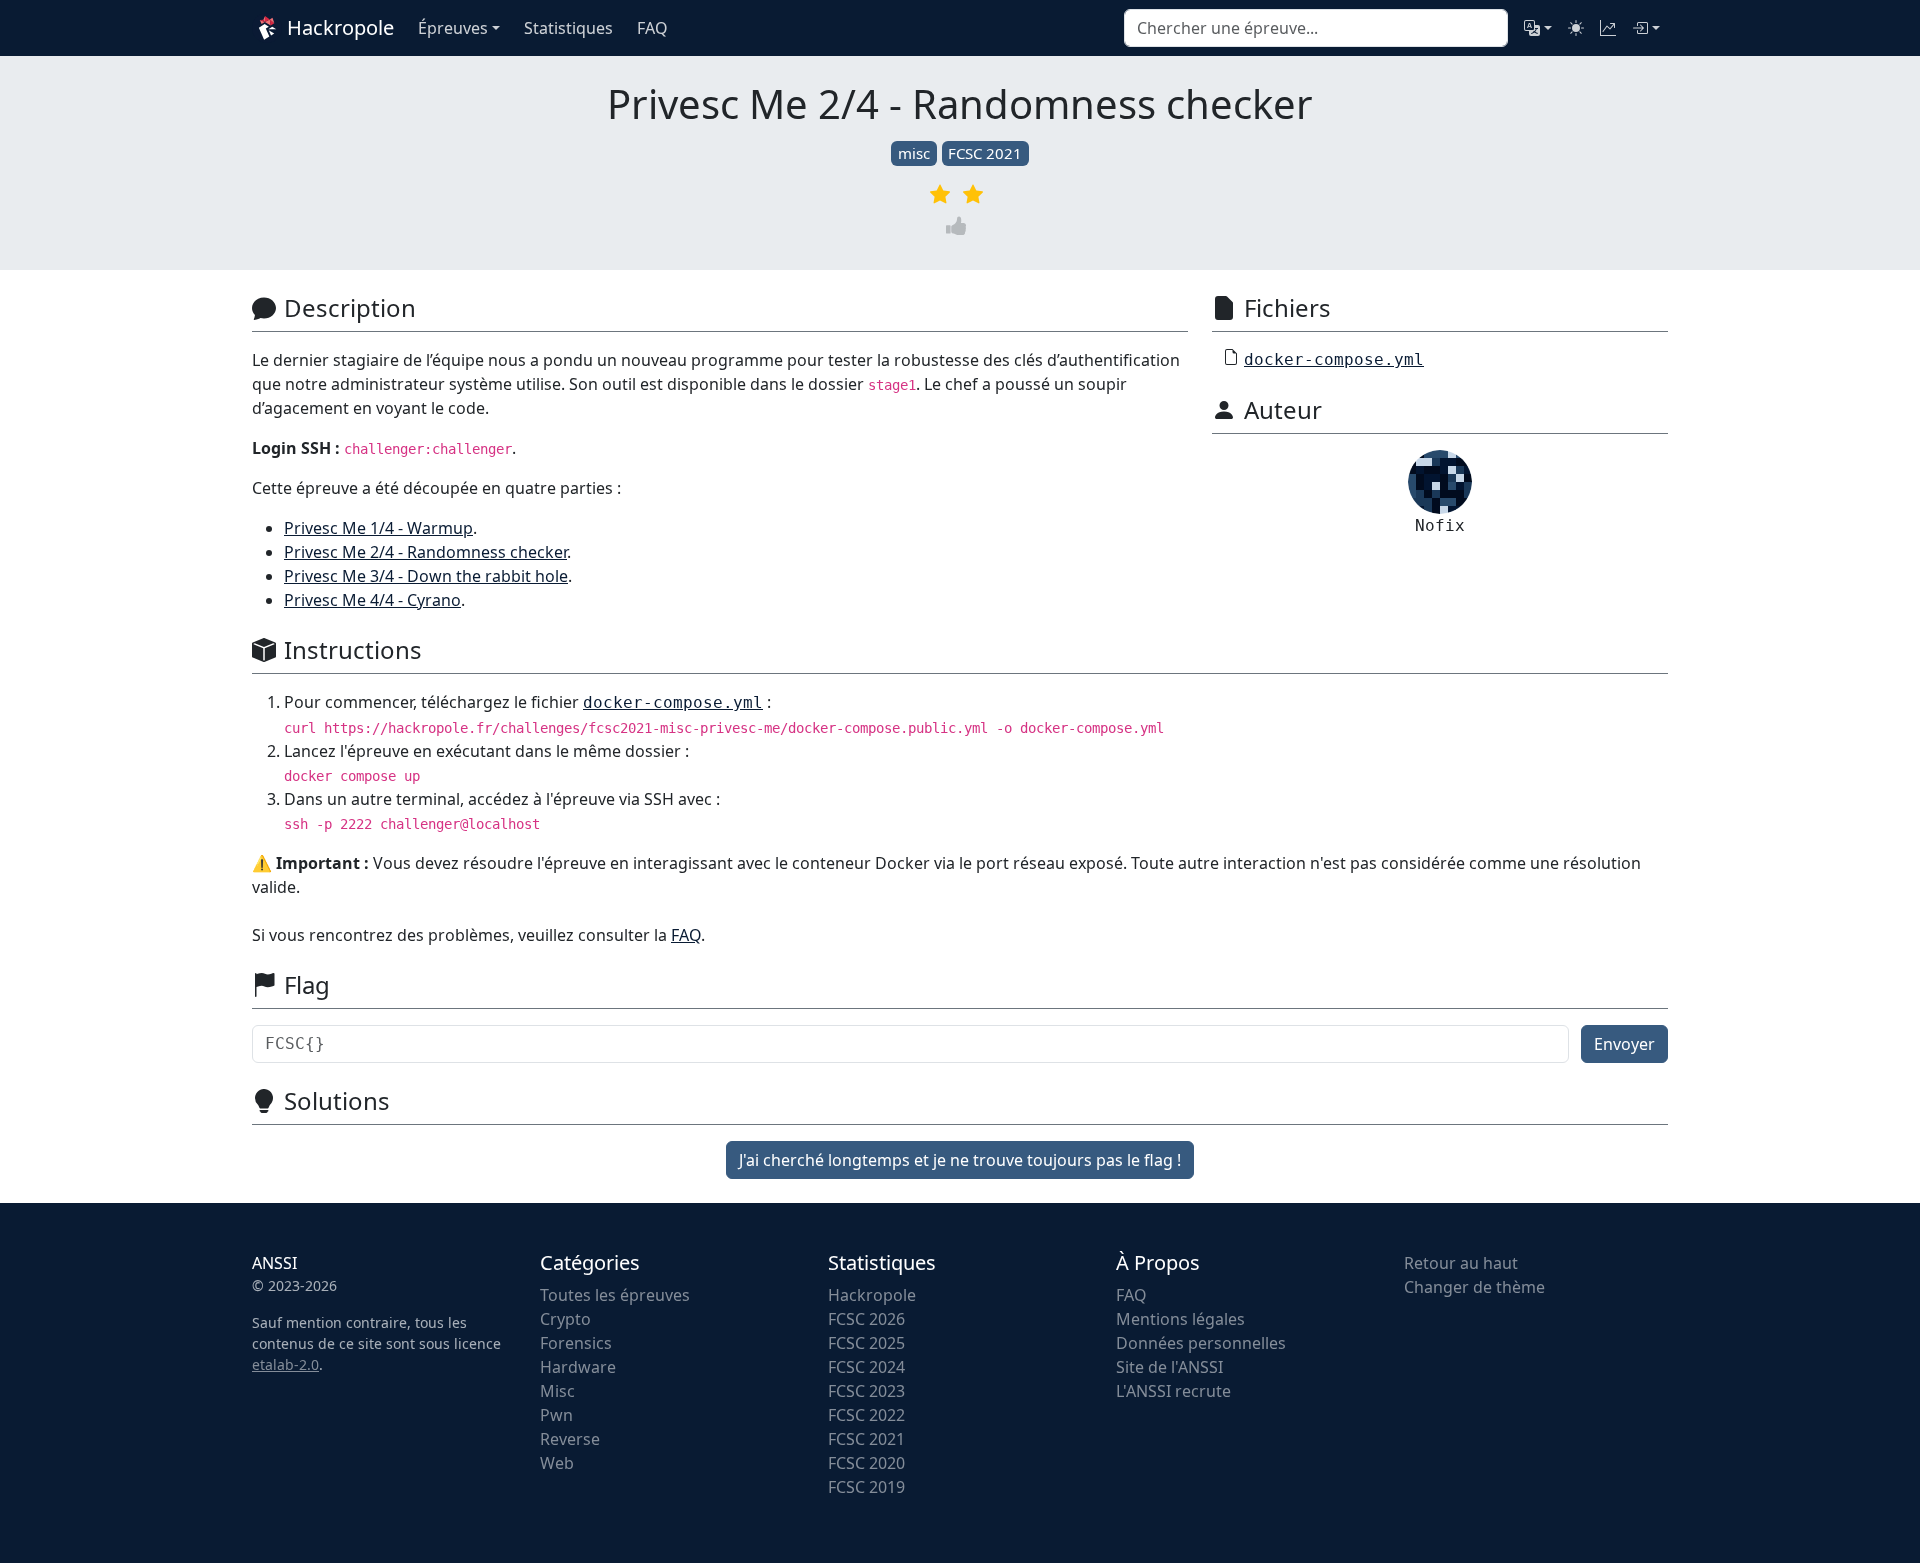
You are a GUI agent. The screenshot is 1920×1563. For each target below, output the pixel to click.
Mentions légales (1180, 1319)
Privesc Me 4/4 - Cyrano (372, 600)
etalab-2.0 (285, 1364)
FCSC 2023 (866, 1391)
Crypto (565, 1319)
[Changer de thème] (1576, 28)
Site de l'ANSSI (1169, 1367)
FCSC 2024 (866, 1367)
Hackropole (338, 27)
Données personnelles (1201, 1343)
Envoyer (1624, 1044)
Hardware (578, 1367)
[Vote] (960, 225)
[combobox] (1316, 28)
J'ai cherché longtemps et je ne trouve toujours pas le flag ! (960, 1160)
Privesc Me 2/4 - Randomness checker (425, 552)
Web (557, 1463)
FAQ (686, 935)
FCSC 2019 (866, 1487)
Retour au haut (1461, 1263)
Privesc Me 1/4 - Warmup (378, 528)
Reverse (570, 1439)
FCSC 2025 (866, 1343)
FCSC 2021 (985, 153)
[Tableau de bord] (1608, 28)
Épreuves (453, 28)
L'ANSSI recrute (1173, 1391)
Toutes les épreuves (615, 1295)
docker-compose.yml (1334, 359)
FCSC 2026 (866, 1319)
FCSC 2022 (866, 1415)
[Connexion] (1646, 28)
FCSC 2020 (866, 1463)
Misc (557, 1391)
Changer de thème (1474, 1287)
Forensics (576, 1343)
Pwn (556, 1415)
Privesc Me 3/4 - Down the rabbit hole (426, 576)
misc (914, 153)
